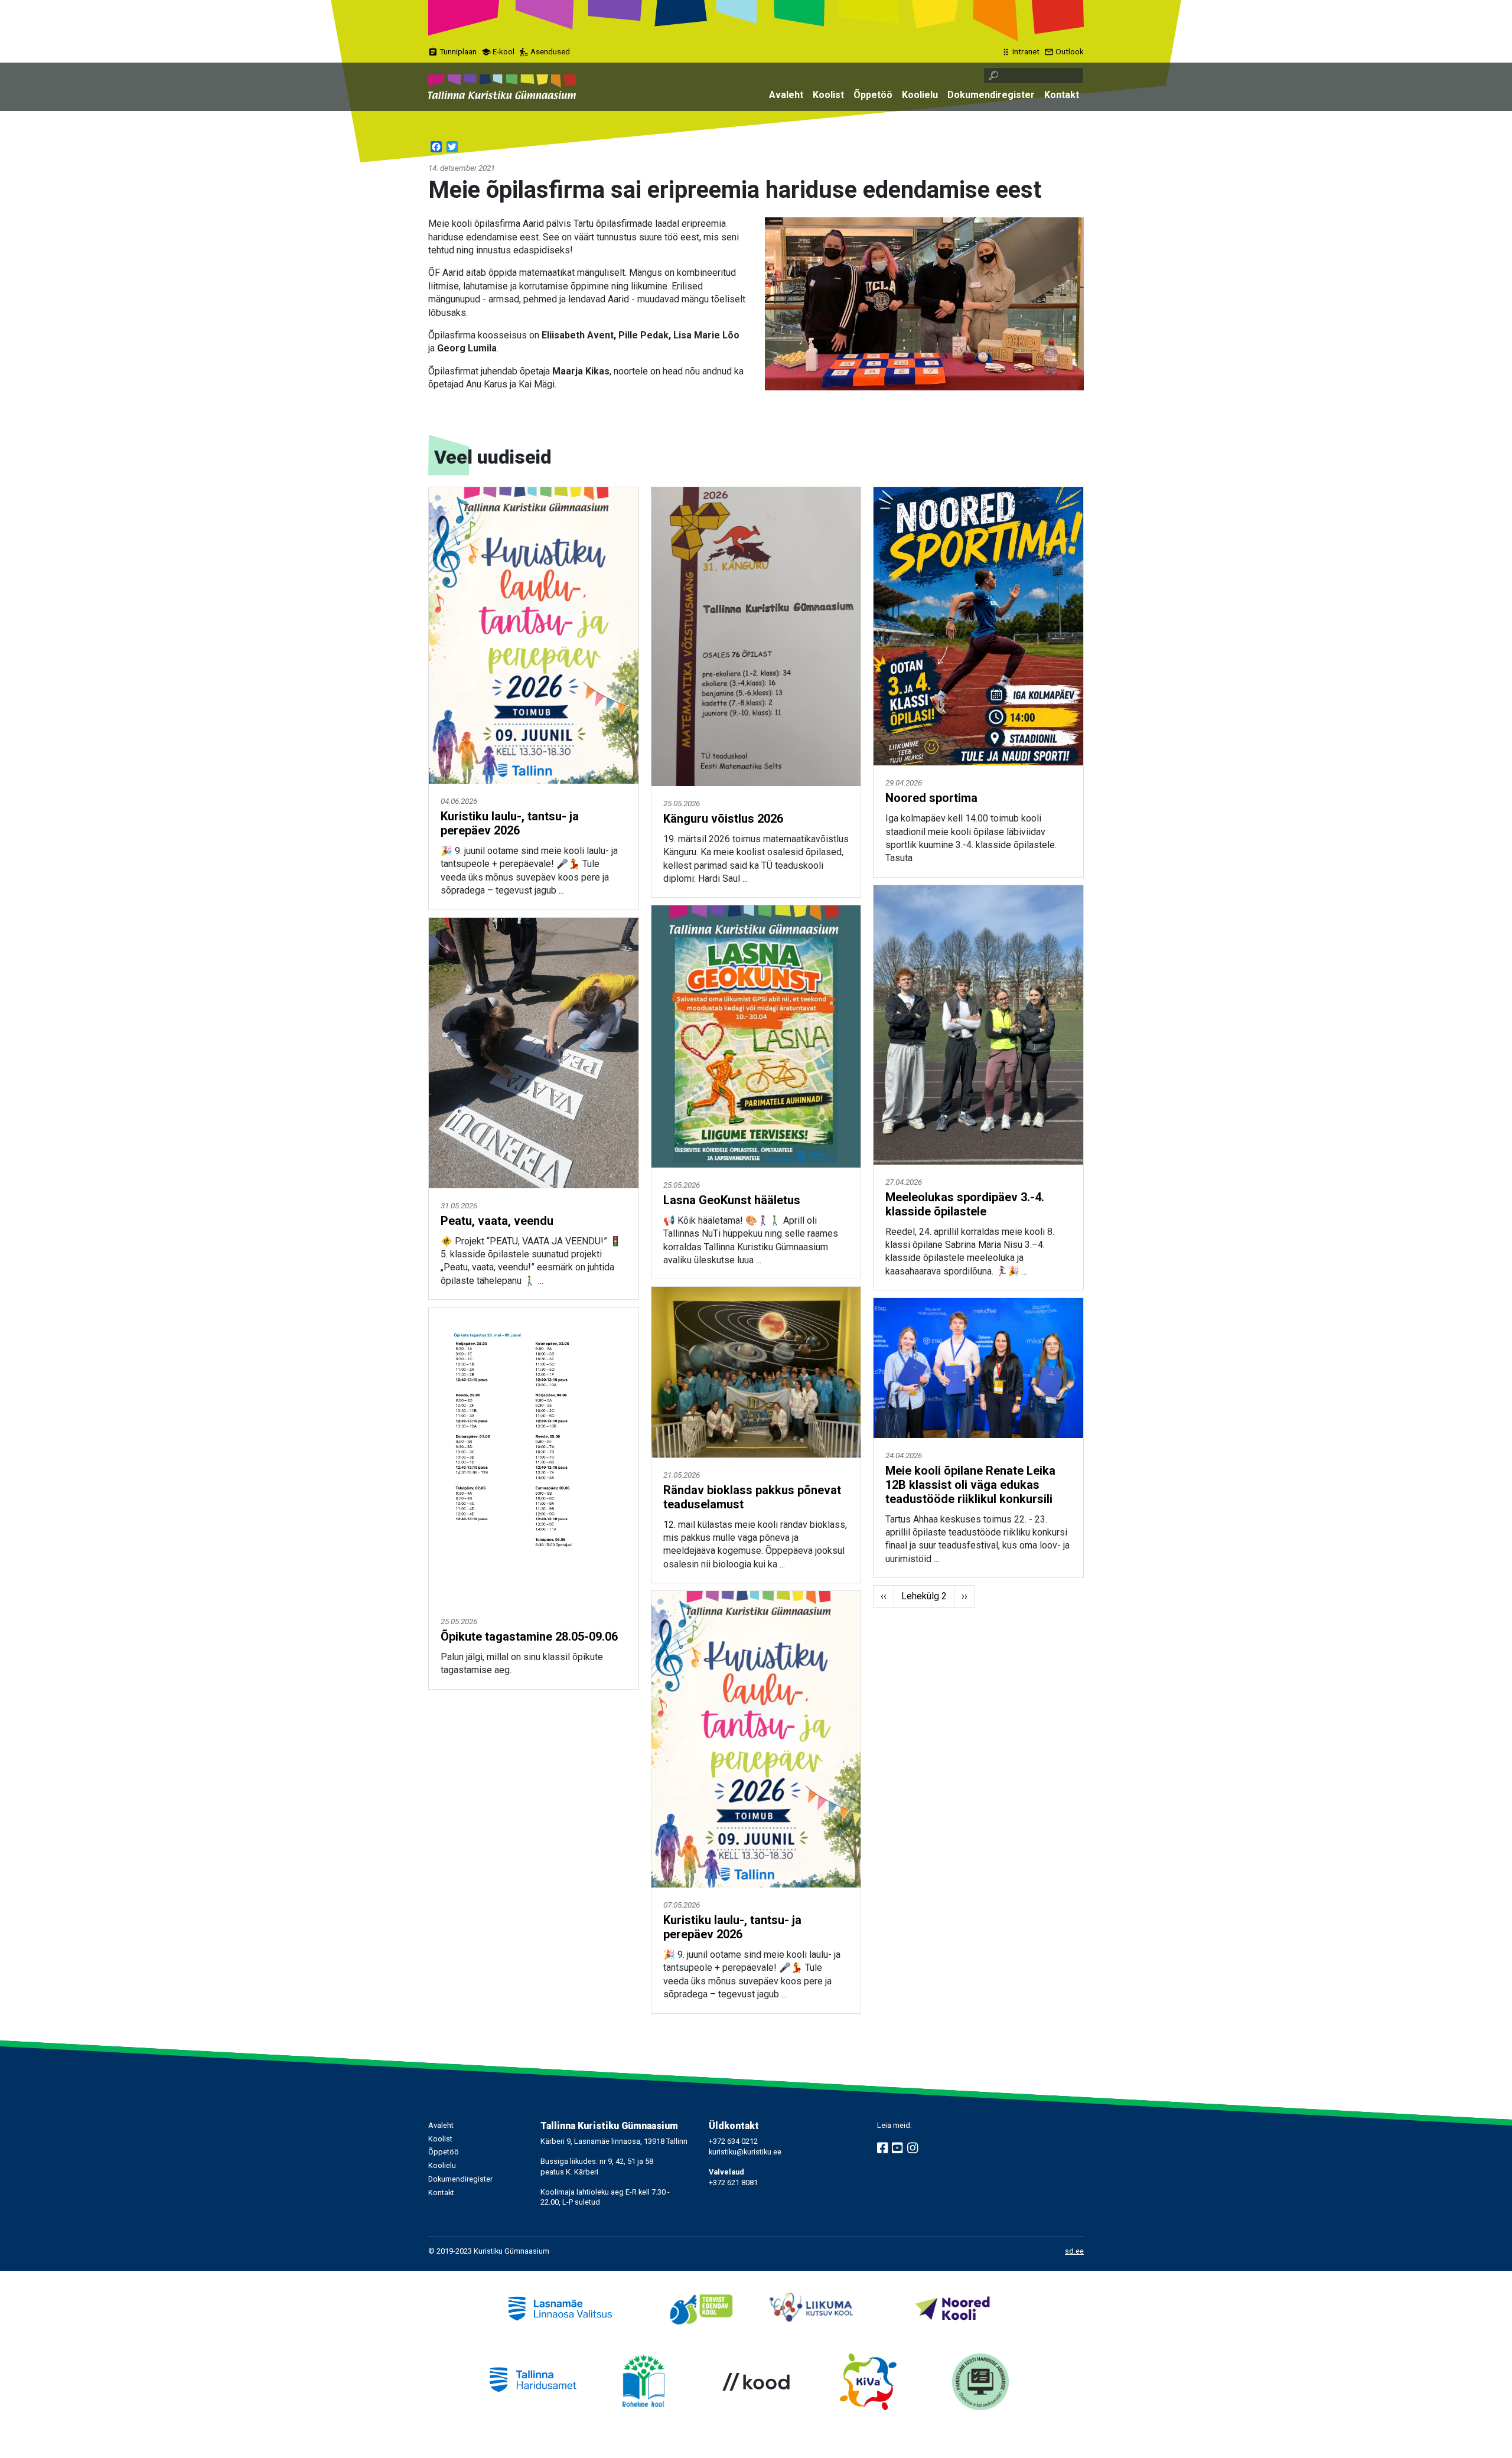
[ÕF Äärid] (924, 303)
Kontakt (1062, 95)
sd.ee (1074, 2251)
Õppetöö (873, 95)
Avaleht (786, 95)
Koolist (828, 95)
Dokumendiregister (991, 95)
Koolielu (920, 95)
